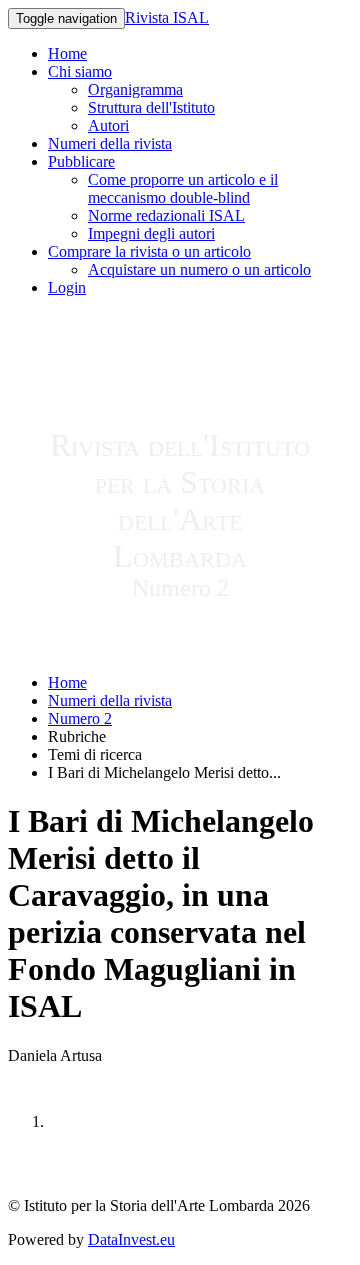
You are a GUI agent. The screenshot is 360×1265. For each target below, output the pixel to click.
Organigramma (135, 89)
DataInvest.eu (131, 1239)
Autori (108, 125)
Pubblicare (81, 161)
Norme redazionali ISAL (166, 215)
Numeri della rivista (110, 143)
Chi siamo (80, 71)
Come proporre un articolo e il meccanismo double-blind (183, 188)
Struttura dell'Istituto (151, 107)
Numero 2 (80, 718)
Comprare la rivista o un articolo (149, 251)
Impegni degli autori (151, 233)
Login (67, 287)
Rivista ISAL (167, 17)
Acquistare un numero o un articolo (199, 269)
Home (67, 53)
